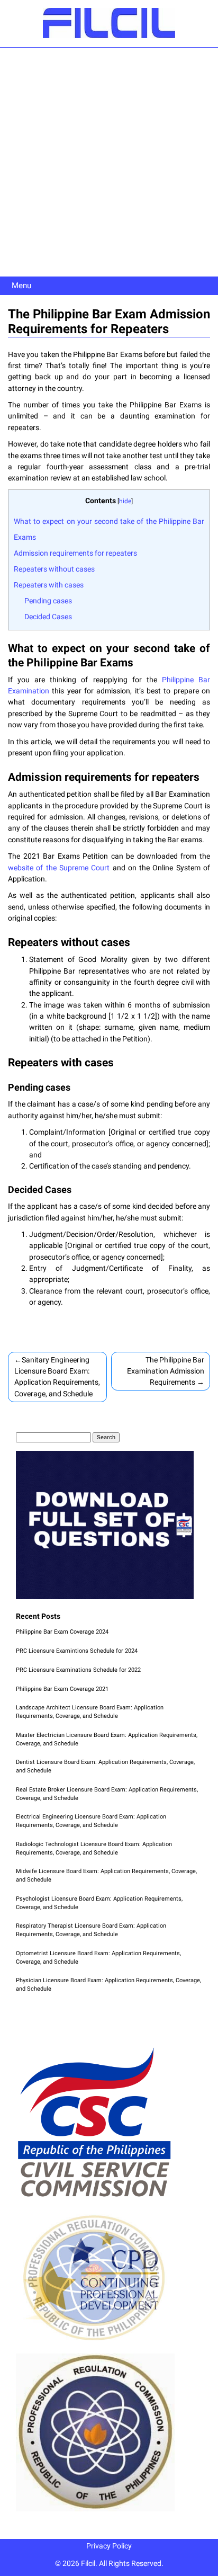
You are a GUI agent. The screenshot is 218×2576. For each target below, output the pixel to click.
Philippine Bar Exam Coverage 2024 (62, 1632)
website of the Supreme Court (59, 868)
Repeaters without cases (54, 569)
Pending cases (48, 601)
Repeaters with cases (49, 585)
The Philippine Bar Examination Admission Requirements (166, 1371)
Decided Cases (48, 617)
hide (125, 501)
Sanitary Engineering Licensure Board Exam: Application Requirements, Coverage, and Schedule (57, 1377)
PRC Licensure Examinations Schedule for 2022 (78, 1670)
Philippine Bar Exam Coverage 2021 (62, 1689)
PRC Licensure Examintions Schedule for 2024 (77, 1651)
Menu (21, 286)
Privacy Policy (109, 2546)
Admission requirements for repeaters (75, 553)
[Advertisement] (109, 162)
